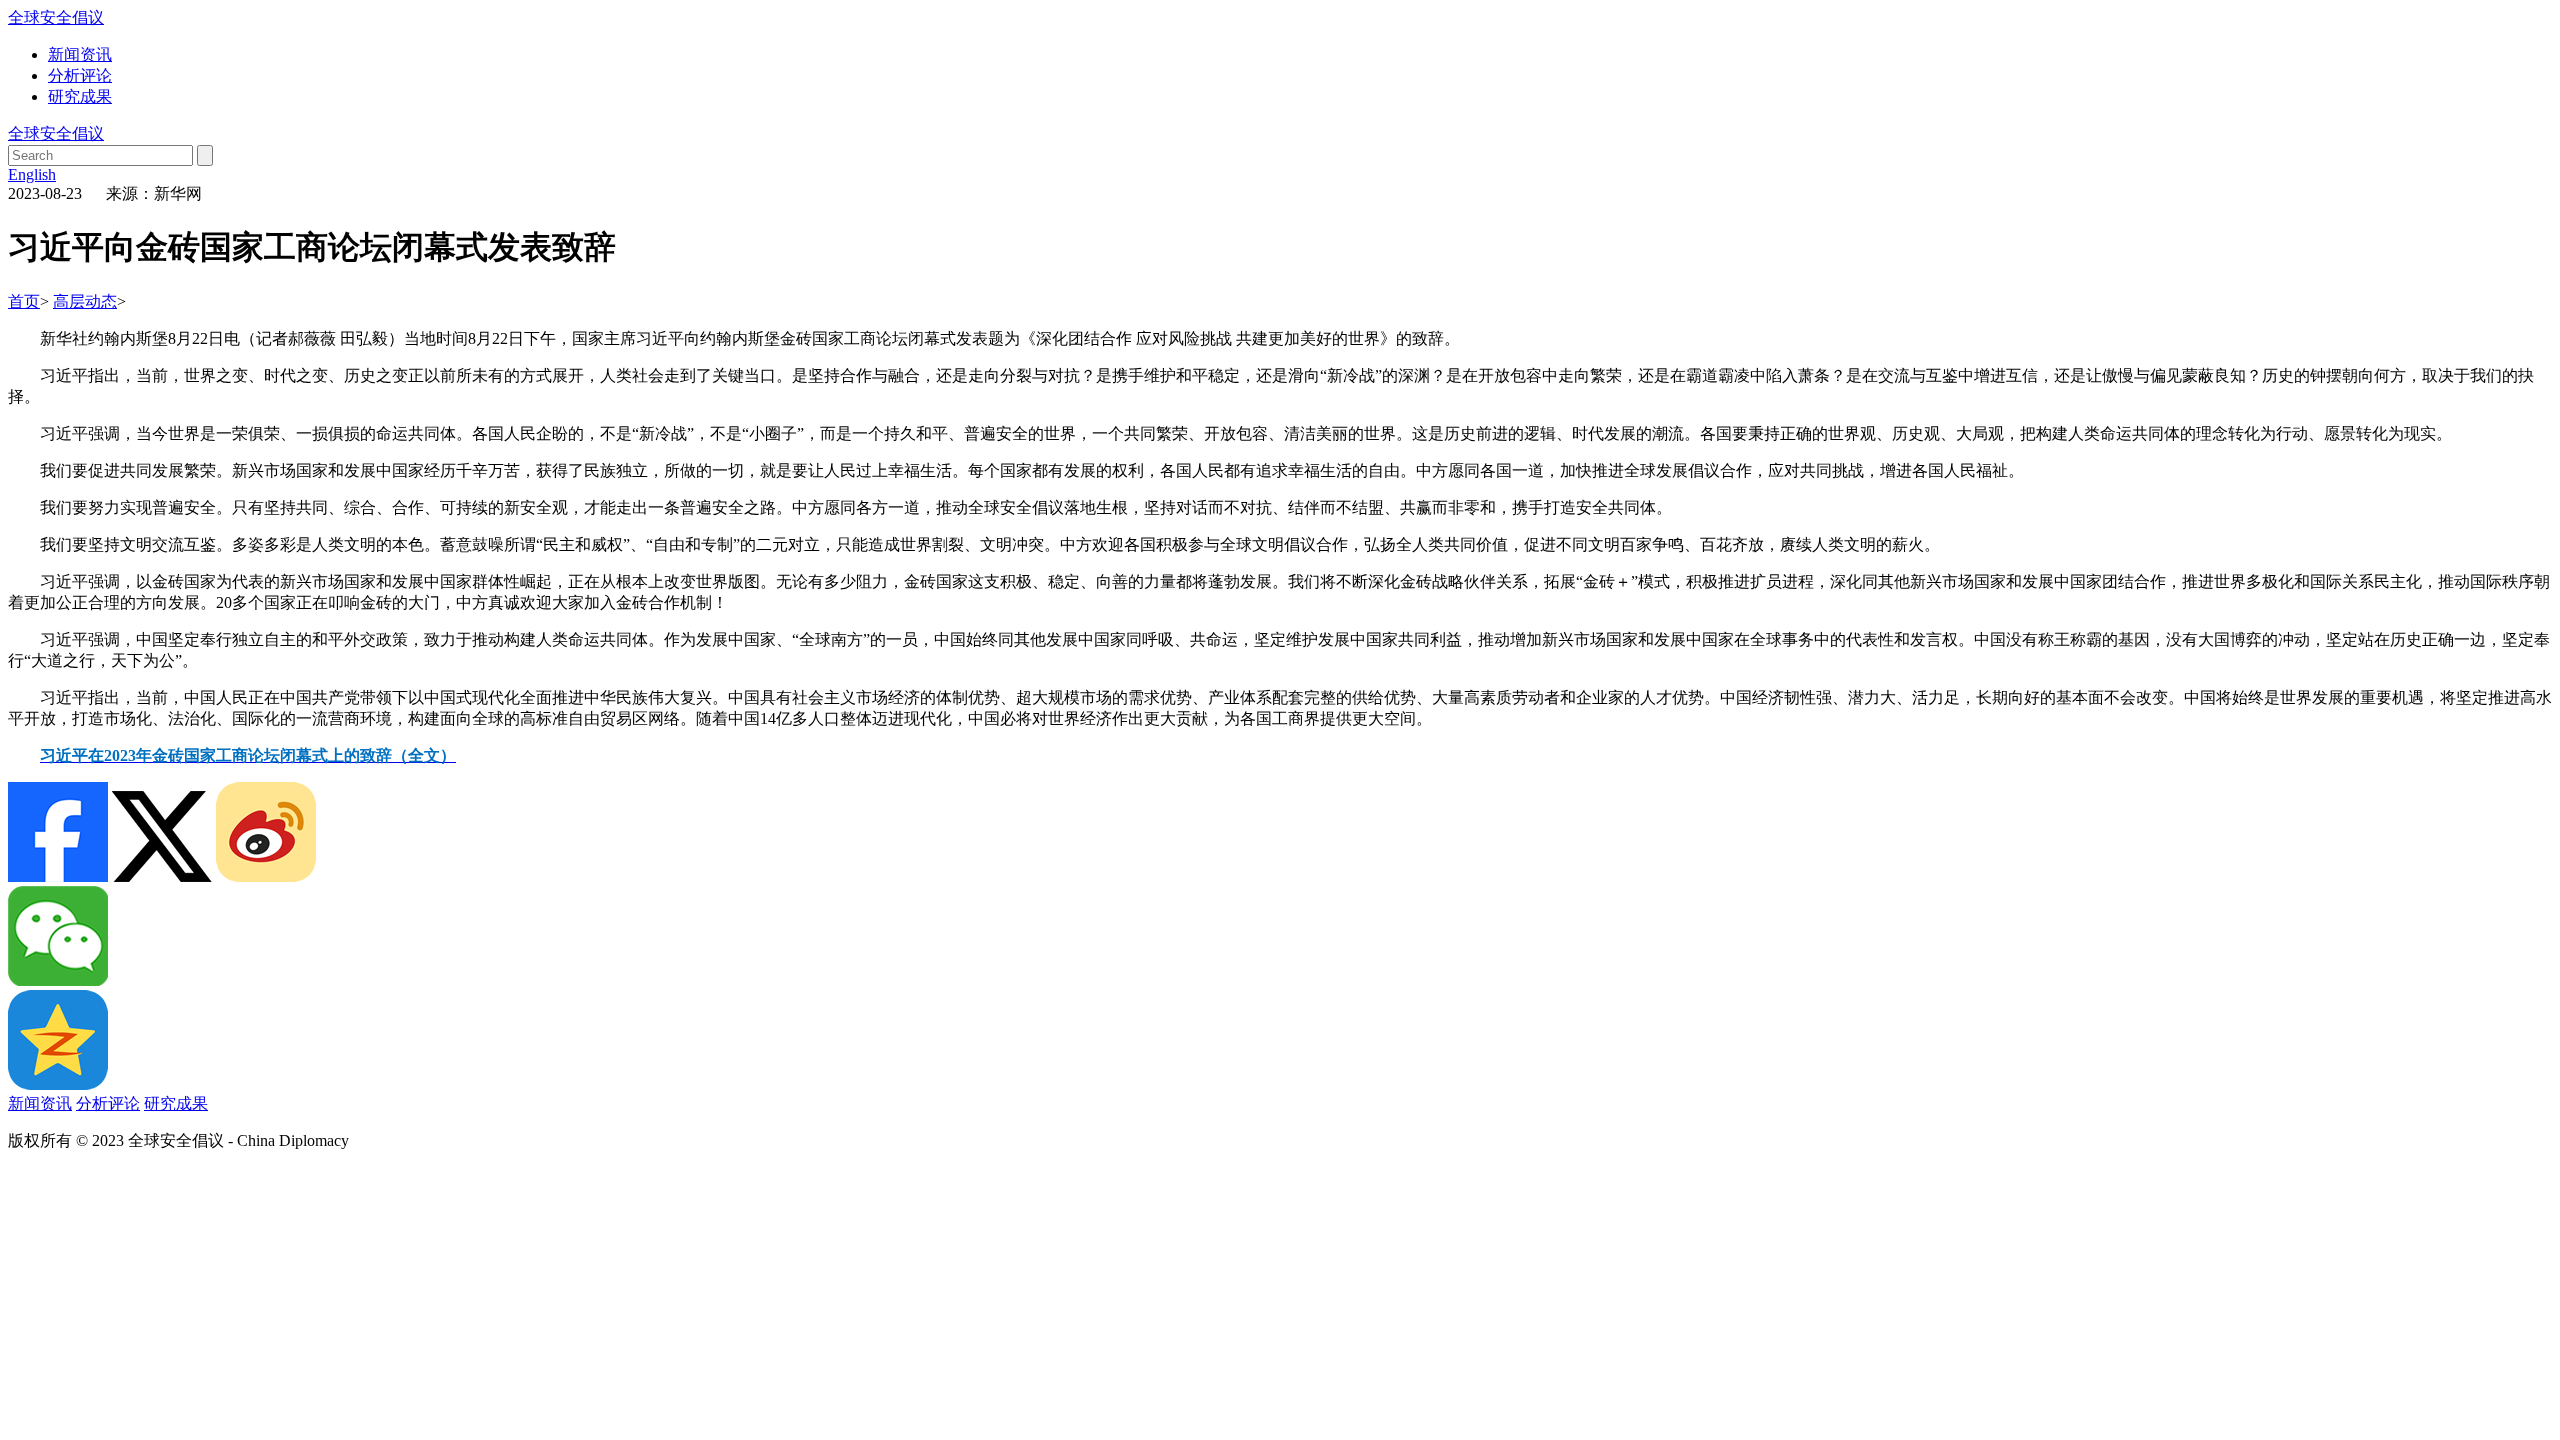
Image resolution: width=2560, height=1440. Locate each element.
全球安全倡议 (56, 17)
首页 (24, 301)
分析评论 (80, 75)
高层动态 (85, 301)
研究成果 (80, 96)
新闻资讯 (80, 54)
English (32, 174)
